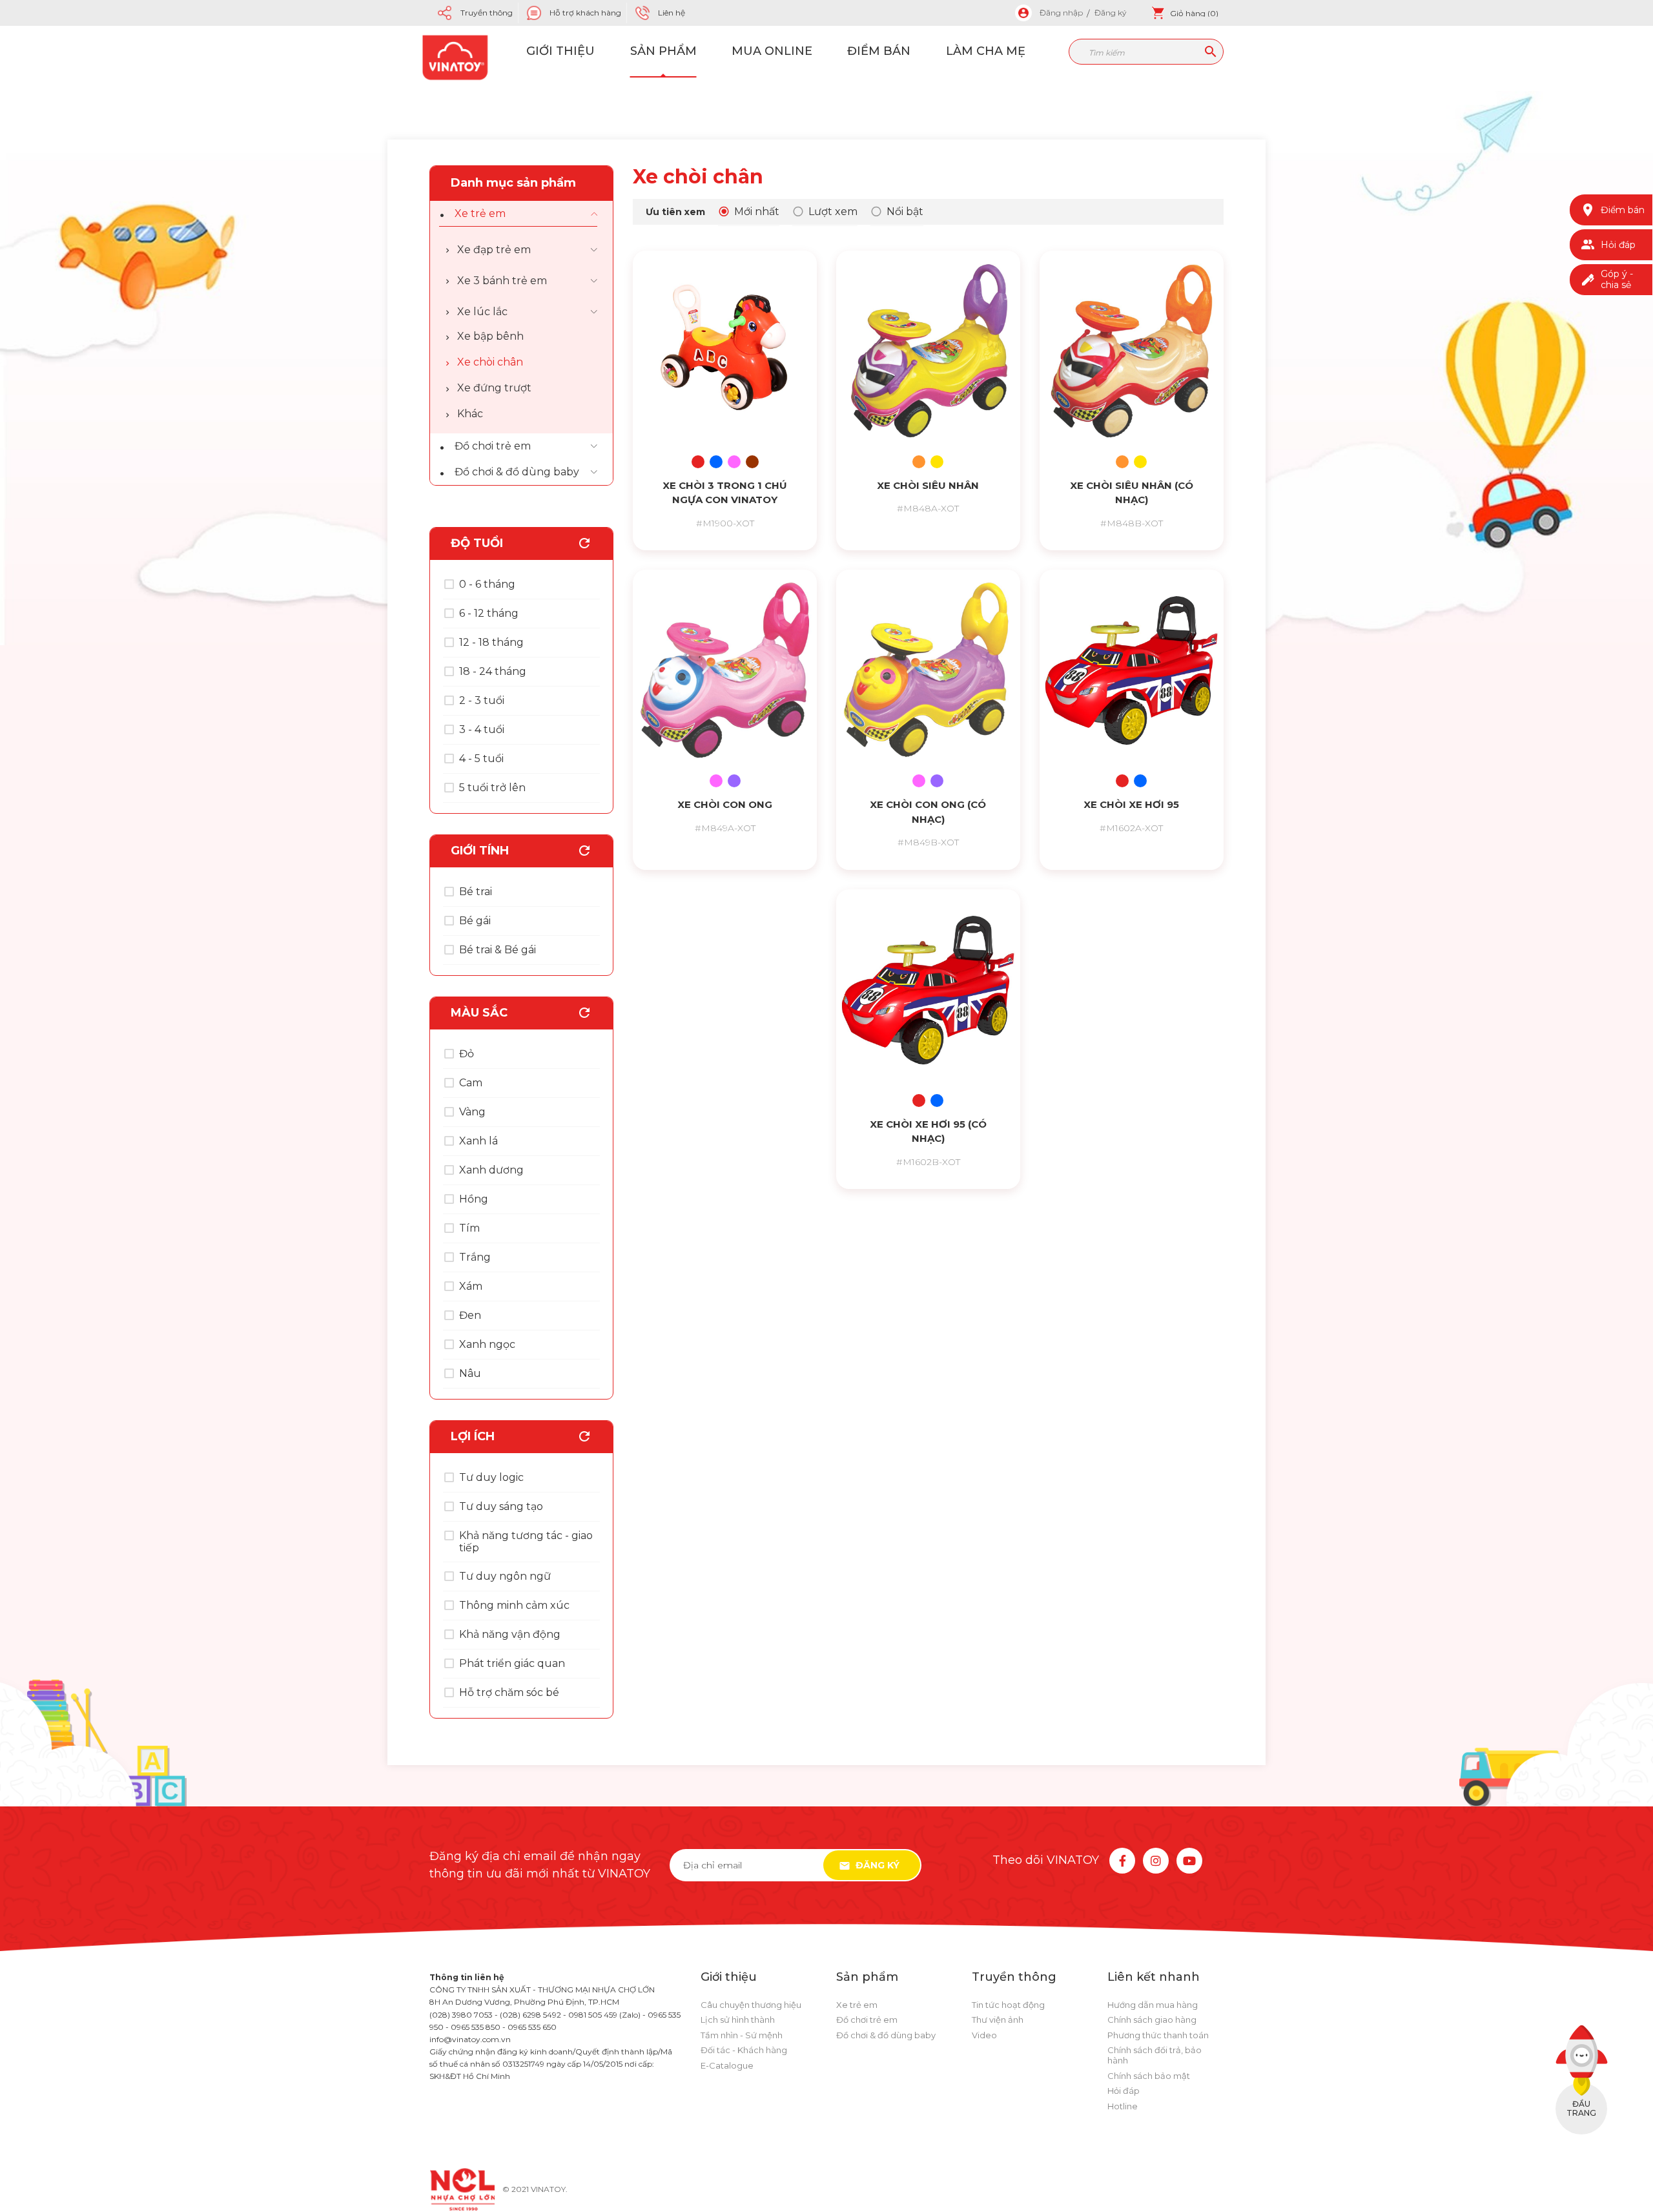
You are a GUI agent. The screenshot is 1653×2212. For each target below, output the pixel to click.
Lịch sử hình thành (738, 2020)
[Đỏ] (698, 462)
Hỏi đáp (1124, 2091)
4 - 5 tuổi (481, 759)
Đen (470, 1315)
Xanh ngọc (487, 1344)
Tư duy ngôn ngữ (505, 1576)
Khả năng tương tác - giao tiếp (526, 1542)
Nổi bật (905, 212)
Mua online (772, 51)
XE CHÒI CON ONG (725, 804)
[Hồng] (734, 462)
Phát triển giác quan (512, 1663)
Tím (469, 1228)
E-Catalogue (727, 2065)
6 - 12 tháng (489, 613)
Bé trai (476, 892)
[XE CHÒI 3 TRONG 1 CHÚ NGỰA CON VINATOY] (725, 351)
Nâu (470, 1373)
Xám (471, 1286)
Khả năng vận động (510, 1634)
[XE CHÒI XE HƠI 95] (1132, 670)
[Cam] (919, 462)
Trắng (475, 1257)
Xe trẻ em (480, 213)
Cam (471, 1083)
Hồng (474, 1199)
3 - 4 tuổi (482, 729)
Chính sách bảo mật (1149, 2076)
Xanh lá (478, 1141)
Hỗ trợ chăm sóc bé (509, 1692)
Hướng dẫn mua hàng (1153, 2005)
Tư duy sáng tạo (501, 1506)
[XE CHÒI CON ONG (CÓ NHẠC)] (928, 670)
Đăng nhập (1061, 13)
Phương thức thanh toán (1158, 2035)
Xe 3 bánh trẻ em (502, 281)
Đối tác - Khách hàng (744, 2050)
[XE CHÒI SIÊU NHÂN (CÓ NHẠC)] (1132, 351)
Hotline (1123, 2106)
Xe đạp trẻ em (494, 250)
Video (984, 2035)
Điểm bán (879, 51)
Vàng (472, 1112)
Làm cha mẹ (986, 51)
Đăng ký (1110, 13)
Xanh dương (491, 1170)
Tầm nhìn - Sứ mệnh (742, 2035)
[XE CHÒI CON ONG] (725, 670)
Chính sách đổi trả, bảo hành (1155, 2055)
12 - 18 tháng (491, 642)
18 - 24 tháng (493, 671)
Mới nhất (757, 212)
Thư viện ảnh (998, 2020)
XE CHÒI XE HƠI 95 (1131, 804)
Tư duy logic (491, 1477)
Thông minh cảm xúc (514, 1605)
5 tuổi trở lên (492, 788)
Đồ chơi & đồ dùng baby (517, 472)
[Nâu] (752, 462)
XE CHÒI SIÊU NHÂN (928, 485)
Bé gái (475, 921)
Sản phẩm (663, 51)
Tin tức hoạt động (1008, 2005)
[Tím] (734, 781)
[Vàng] (937, 462)
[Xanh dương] (716, 462)
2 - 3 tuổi (482, 700)
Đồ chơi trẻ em (493, 446)
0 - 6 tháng (487, 584)
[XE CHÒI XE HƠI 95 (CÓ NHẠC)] (928, 990)
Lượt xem (833, 212)
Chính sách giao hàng (1152, 2020)
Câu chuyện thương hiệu (751, 2005)
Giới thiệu (560, 51)
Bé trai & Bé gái (498, 950)
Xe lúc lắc (482, 312)
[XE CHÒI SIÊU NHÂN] (928, 351)
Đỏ (467, 1054)
